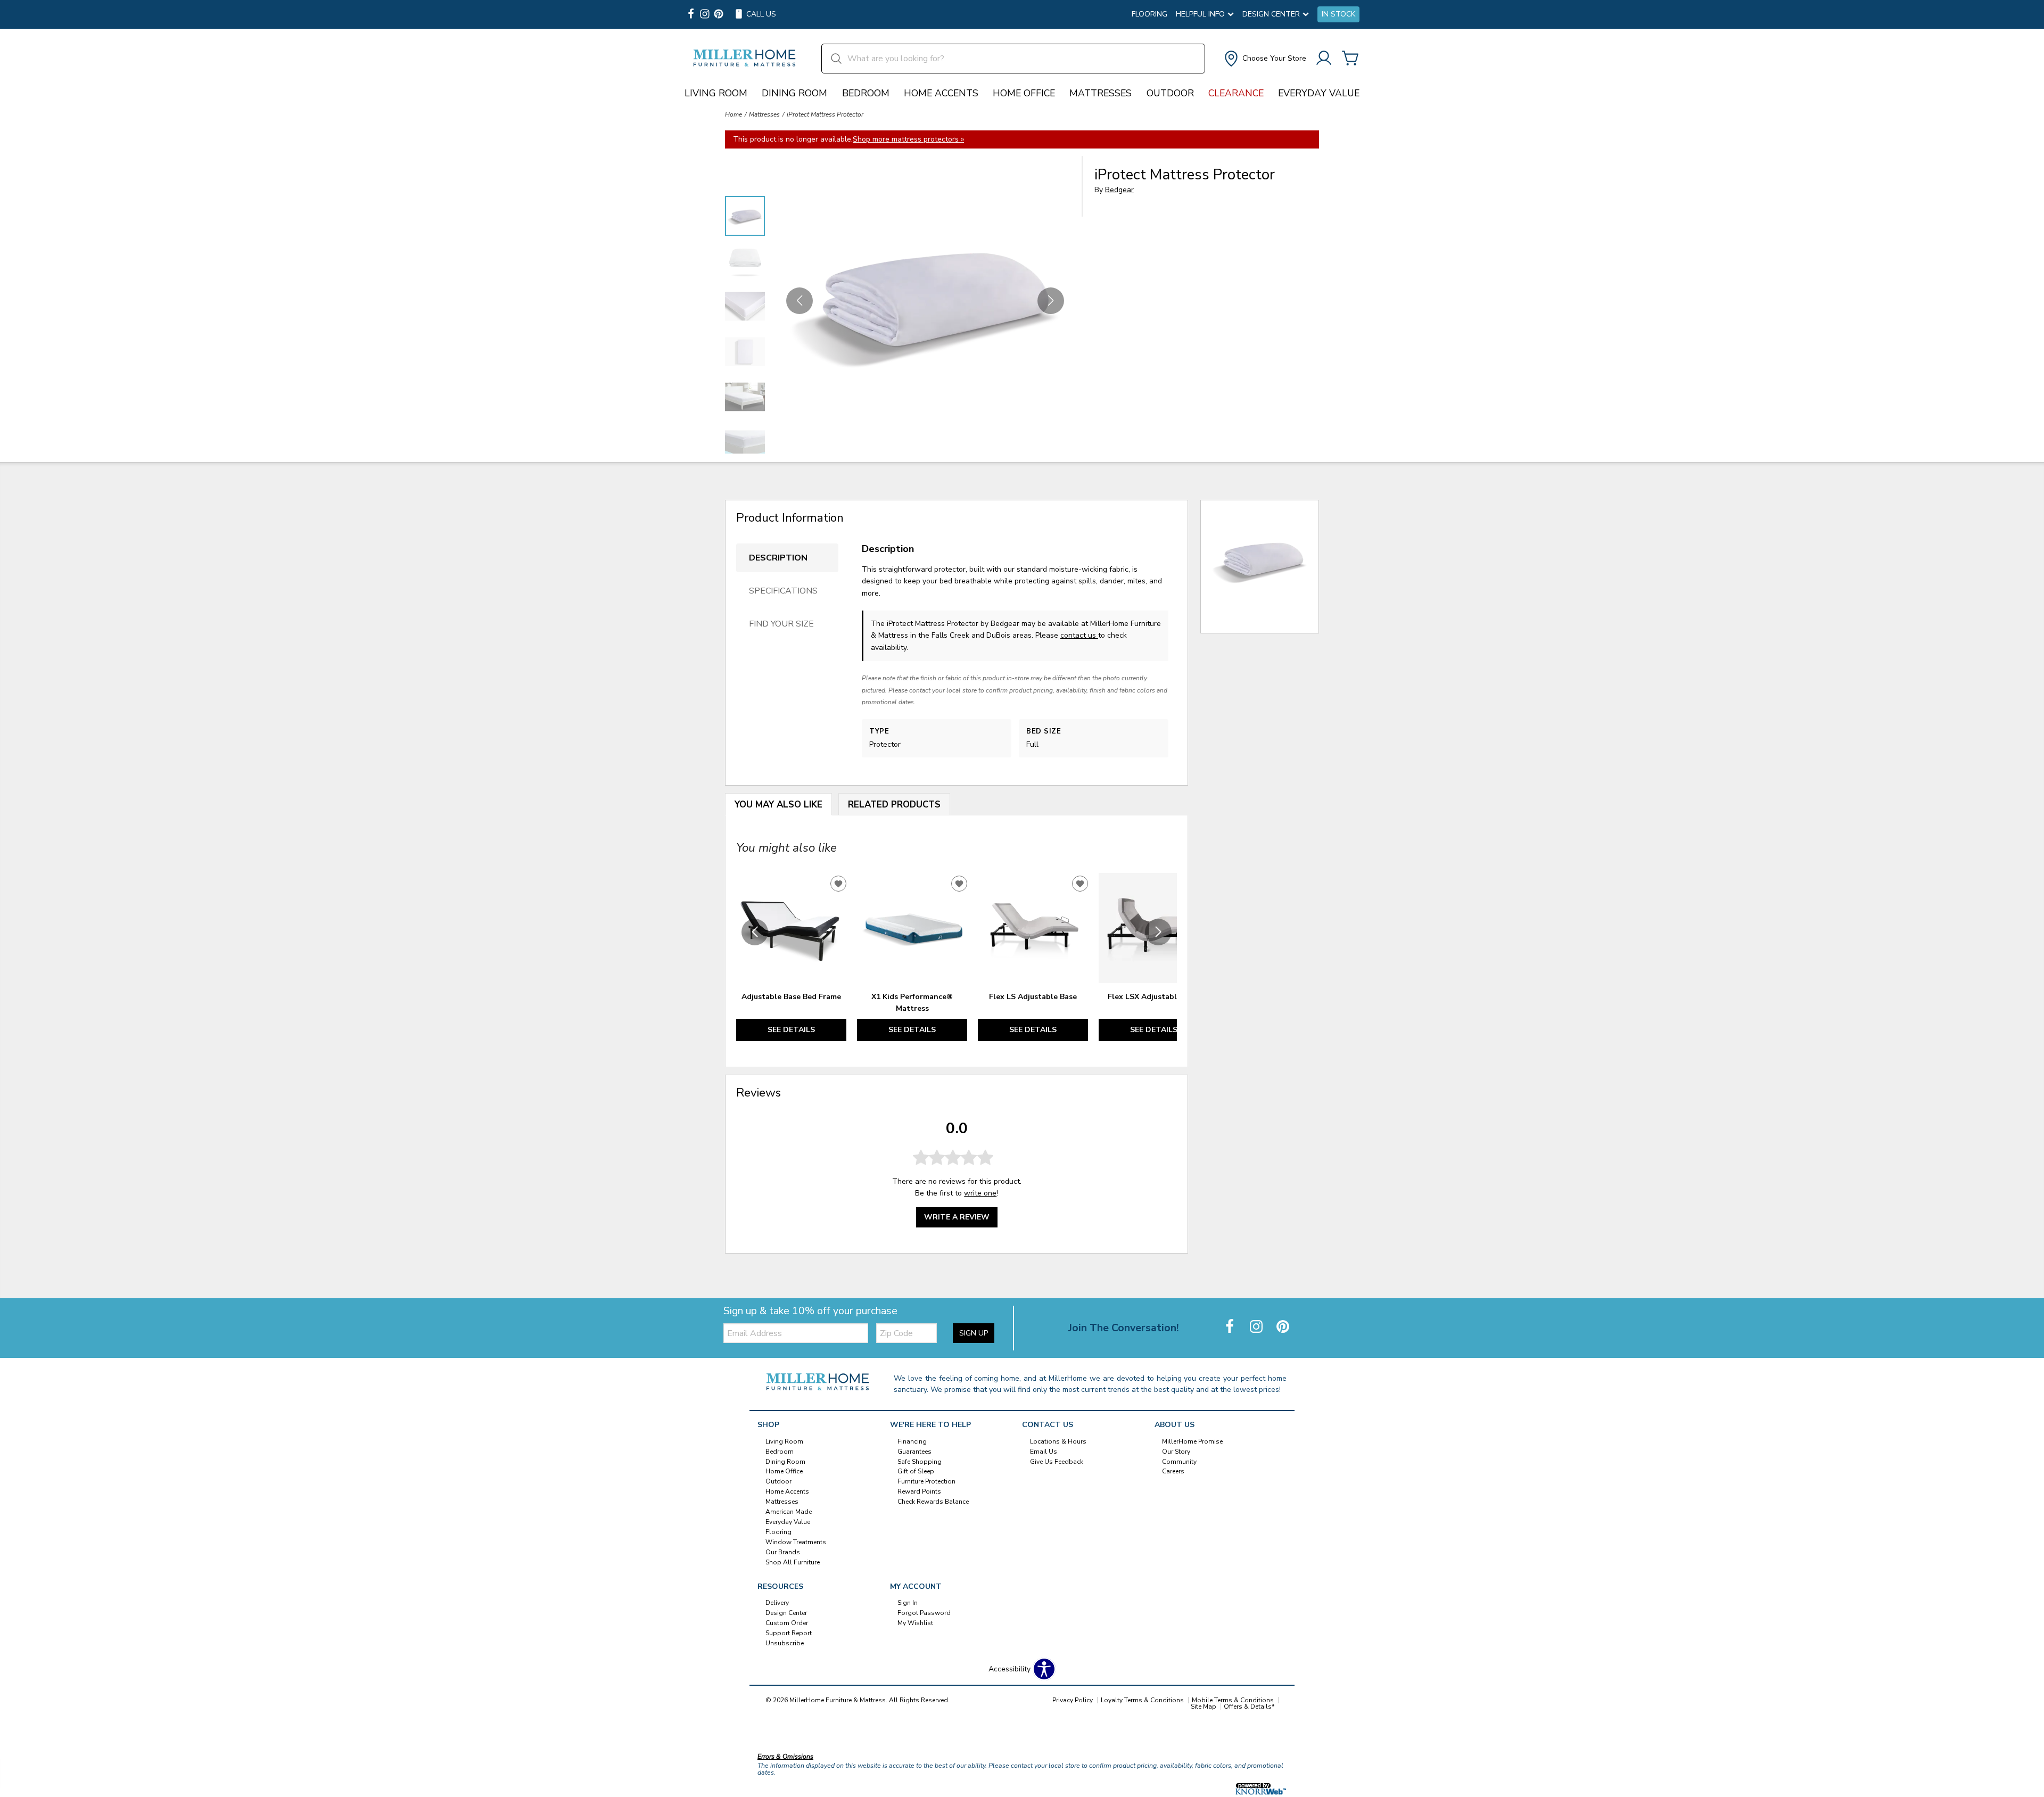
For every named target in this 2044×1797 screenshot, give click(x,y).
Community (1179, 1461)
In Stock (1338, 14)
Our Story (1176, 1451)
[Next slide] (1158, 932)
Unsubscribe (785, 1643)
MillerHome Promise (1192, 1441)
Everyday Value (1319, 93)
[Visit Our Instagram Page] (1257, 1327)
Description (778, 558)
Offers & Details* (1249, 1707)
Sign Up (974, 1333)
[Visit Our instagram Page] (705, 15)
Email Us (1044, 1451)
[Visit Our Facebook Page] (1231, 1327)
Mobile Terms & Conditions (1233, 1700)
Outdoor (1170, 93)
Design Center (786, 1613)
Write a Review (957, 1217)
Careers (1173, 1471)
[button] (1264, 59)
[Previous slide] (755, 932)
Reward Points (919, 1491)
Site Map (1204, 1707)
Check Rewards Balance (933, 1502)
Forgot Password (924, 1613)
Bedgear (1119, 190)
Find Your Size (781, 624)
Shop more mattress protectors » (908, 139)
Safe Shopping (920, 1461)
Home (733, 114)
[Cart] (1350, 59)
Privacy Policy (1073, 1700)
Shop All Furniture (793, 1562)
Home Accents (941, 93)
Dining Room (794, 93)
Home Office (1024, 93)
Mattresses (1101, 93)
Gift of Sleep (916, 1471)
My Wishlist (915, 1623)
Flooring (1149, 14)
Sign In (908, 1603)
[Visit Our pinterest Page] (719, 15)
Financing (912, 1441)
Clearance (1236, 93)
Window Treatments (796, 1542)
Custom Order (787, 1623)
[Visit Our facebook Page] (691, 15)
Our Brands (783, 1552)
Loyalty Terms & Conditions (1142, 1700)
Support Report (789, 1633)
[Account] (1324, 59)
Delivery (777, 1603)
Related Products (894, 805)
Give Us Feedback (1057, 1461)
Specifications (783, 591)
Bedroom (866, 93)
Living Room (716, 93)
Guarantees (914, 1451)
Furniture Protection (926, 1481)
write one (980, 1193)
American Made (789, 1512)
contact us (1079, 635)
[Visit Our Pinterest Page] (1283, 1327)
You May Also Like (778, 805)
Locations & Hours (1058, 1441)
